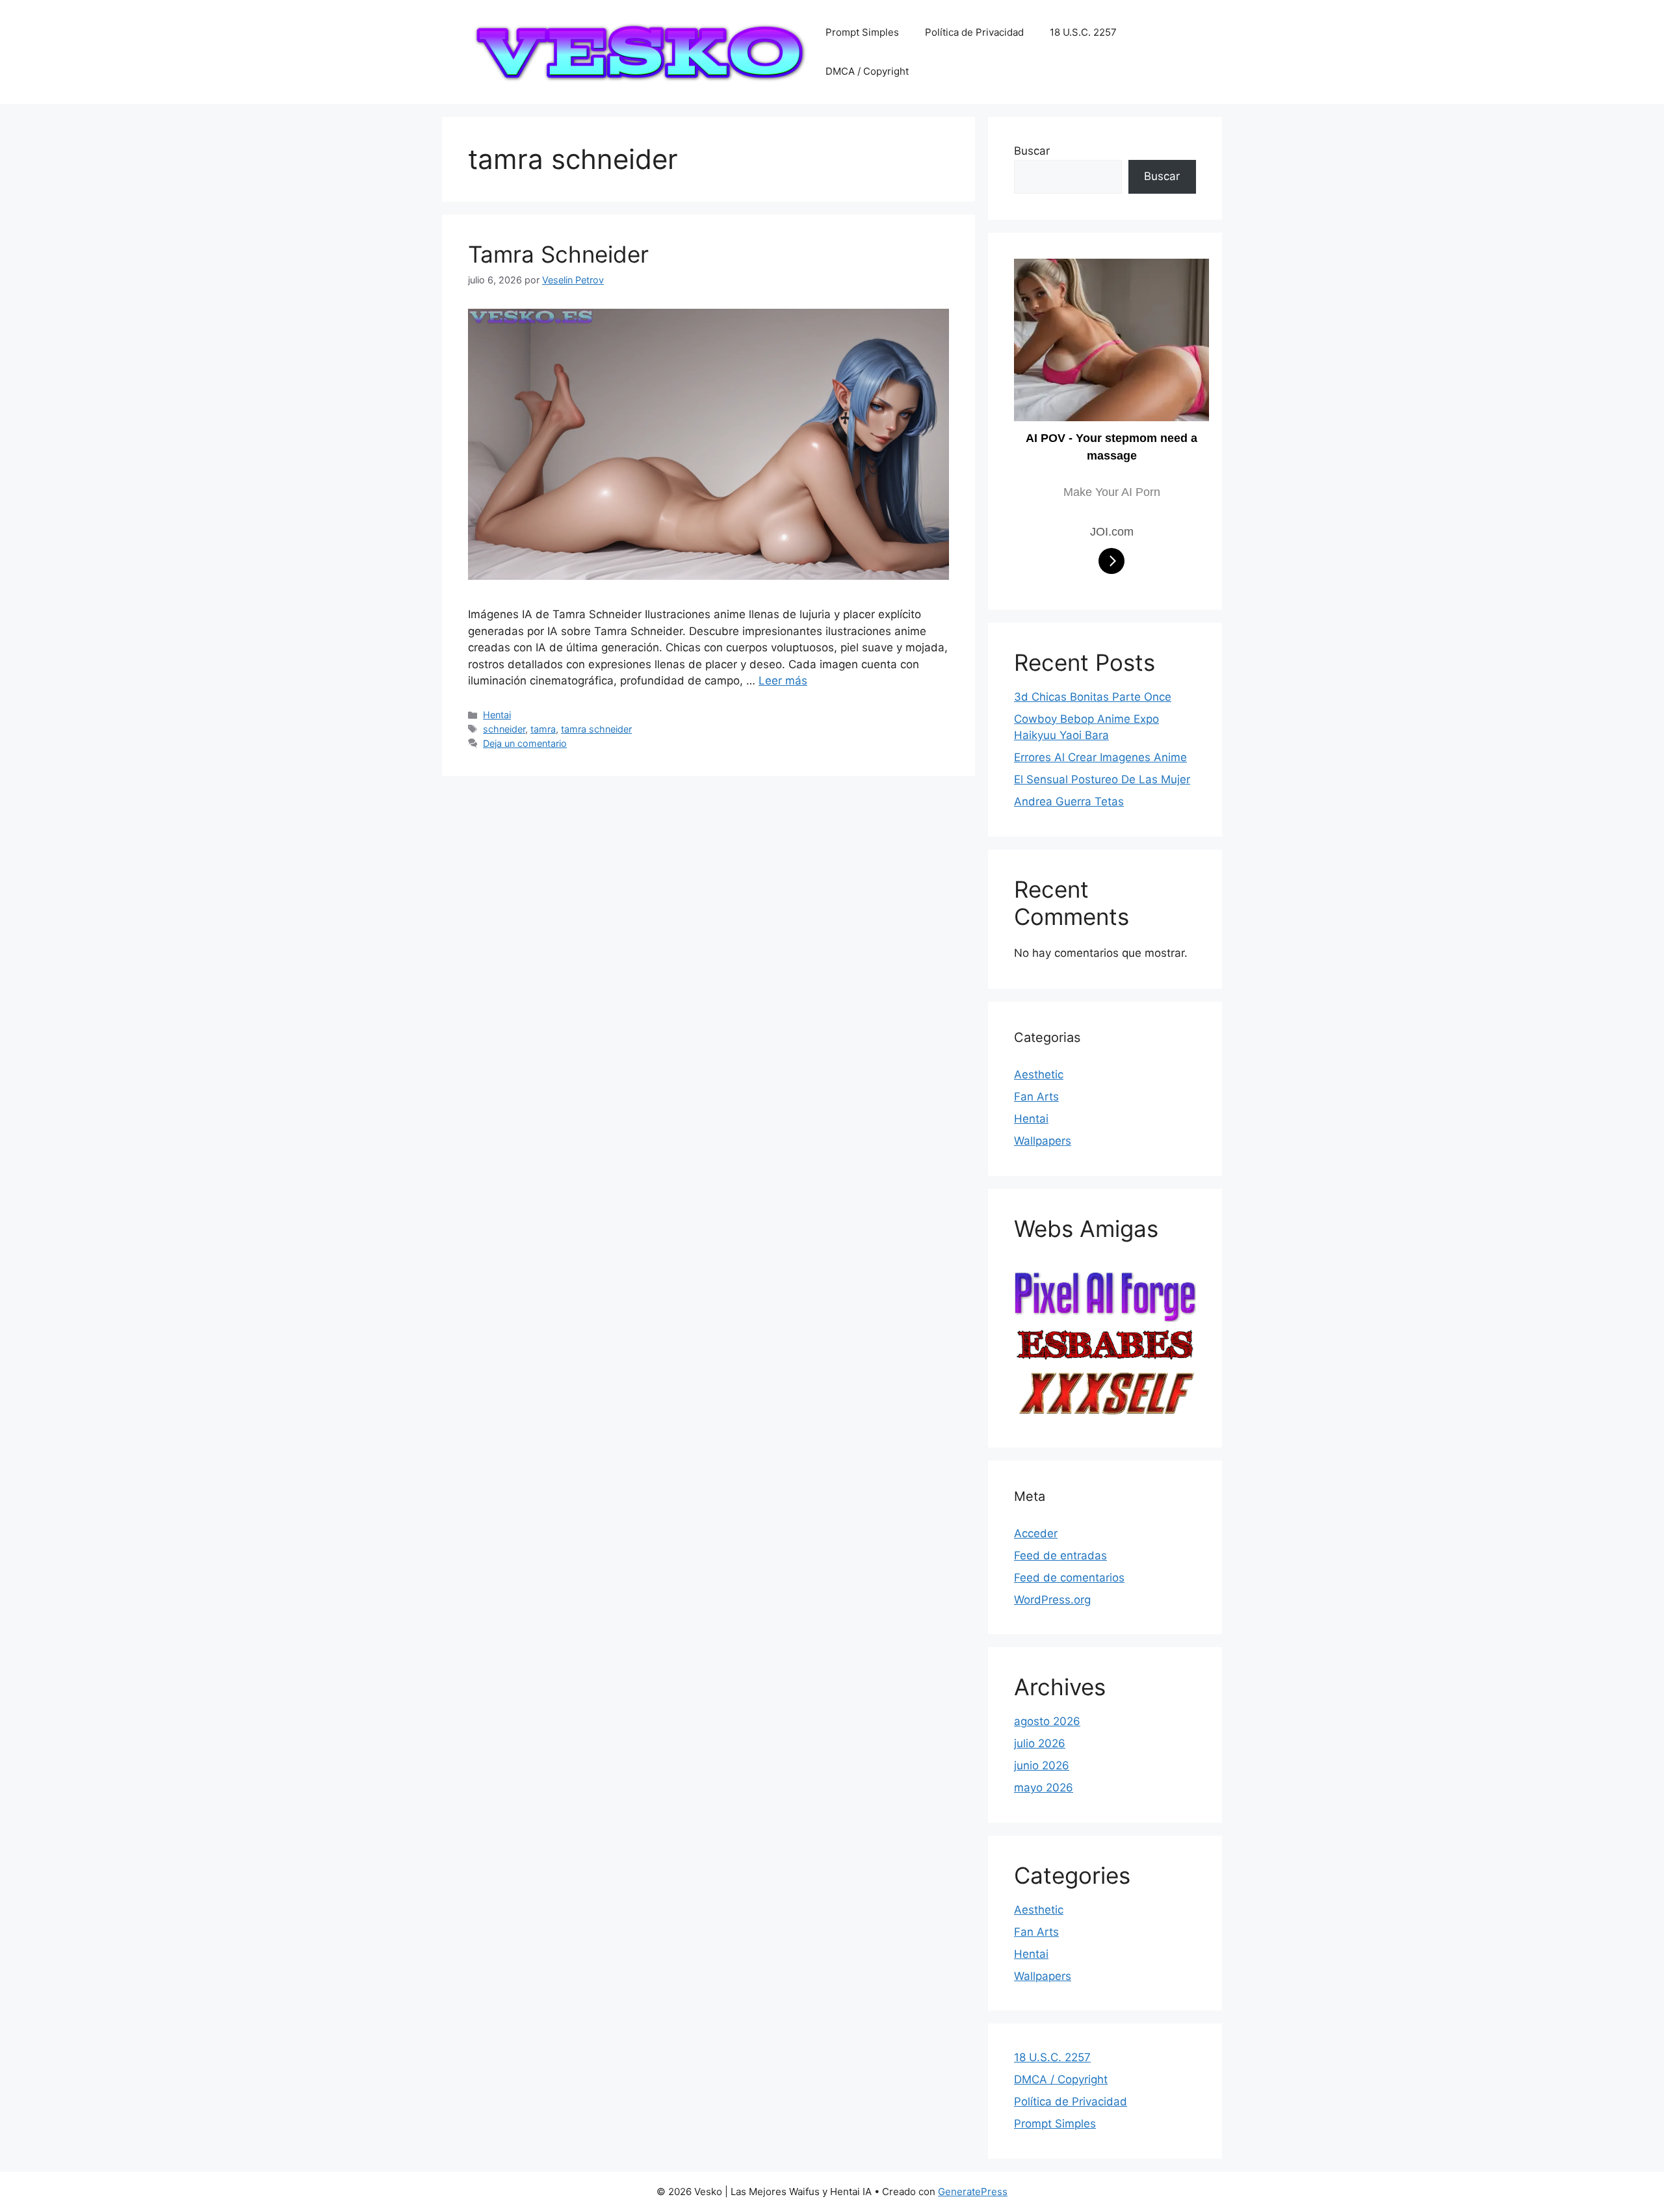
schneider (504, 729)
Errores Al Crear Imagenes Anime (1100, 757)
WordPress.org (1052, 1600)
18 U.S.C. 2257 (1083, 32)
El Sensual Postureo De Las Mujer (1102, 779)
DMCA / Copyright (867, 71)
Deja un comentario (525, 743)
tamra (543, 729)
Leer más (783, 681)
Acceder (1036, 1533)
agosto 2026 (1047, 1721)
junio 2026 (1042, 1765)
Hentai (497, 715)
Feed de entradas (1060, 1555)
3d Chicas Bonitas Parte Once (1093, 697)
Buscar (1032, 151)
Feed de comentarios (1069, 1578)
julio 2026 (1040, 1743)
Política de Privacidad (974, 32)
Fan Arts (1036, 1097)
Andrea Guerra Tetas (1069, 801)
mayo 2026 (1044, 1788)
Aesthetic (1039, 1074)
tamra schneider (596, 729)
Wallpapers (1043, 1141)
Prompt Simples (862, 32)
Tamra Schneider (558, 254)
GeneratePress (973, 2192)
